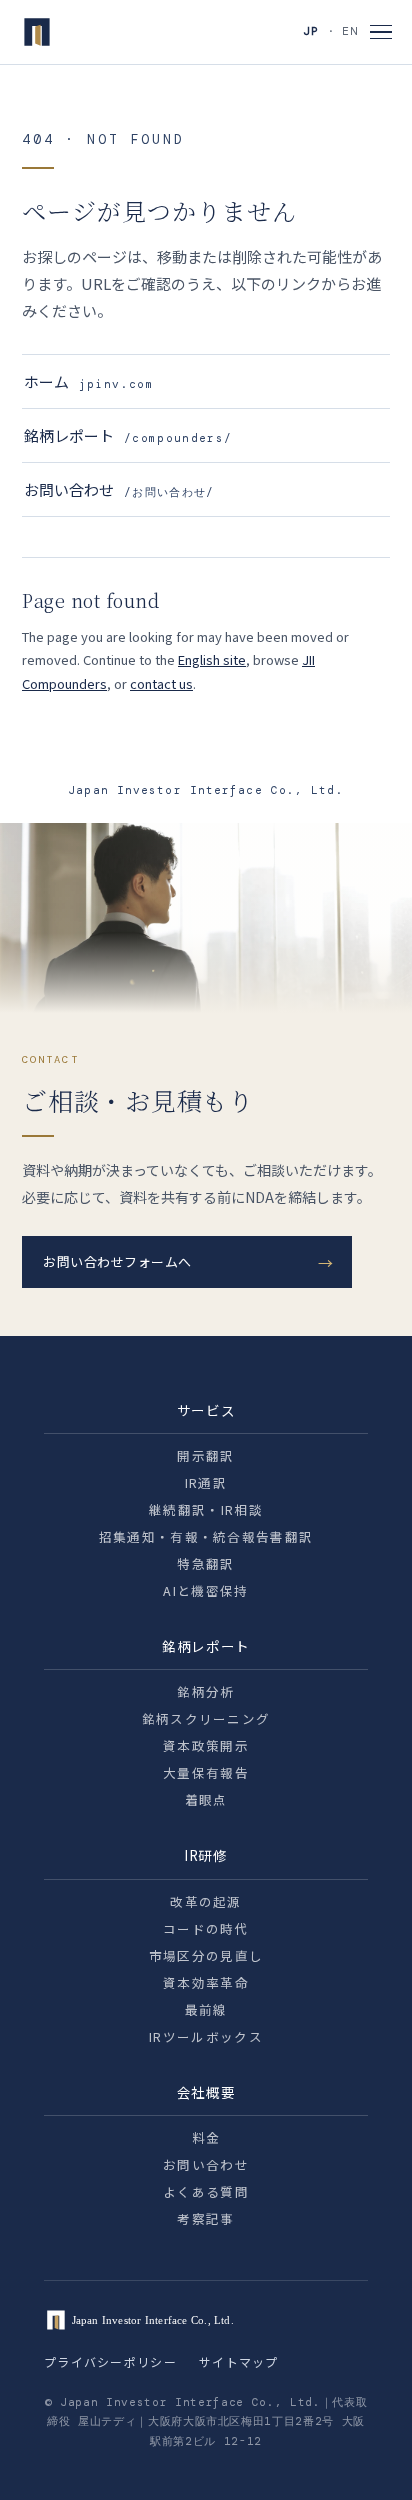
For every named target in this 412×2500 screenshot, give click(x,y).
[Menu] (381, 32)
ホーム (89, 381)
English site (212, 659)
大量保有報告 (206, 1772)
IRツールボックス (206, 2036)
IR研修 (206, 1855)
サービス (206, 1410)
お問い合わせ (119, 489)
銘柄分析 (205, 1691)
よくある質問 (206, 2191)
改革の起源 (206, 1901)
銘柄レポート (128, 435)
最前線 (206, 2009)
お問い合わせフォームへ (117, 1261)
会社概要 (206, 2092)
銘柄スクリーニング (206, 1718)
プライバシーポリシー (110, 2361)
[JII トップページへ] (37, 32)
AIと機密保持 (205, 1590)
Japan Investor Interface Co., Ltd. (205, 790)
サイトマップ (239, 2361)
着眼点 (206, 1799)
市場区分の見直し (206, 1955)
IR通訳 (206, 1482)
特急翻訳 (205, 1563)
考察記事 (205, 2218)
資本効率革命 (206, 1982)
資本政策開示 (206, 1745)
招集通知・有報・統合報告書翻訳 (206, 1536)
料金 (206, 2137)
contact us (161, 683)
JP (311, 31)
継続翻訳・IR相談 (206, 1509)
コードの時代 (206, 1928)
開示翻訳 (205, 1455)
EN (350, 31)
